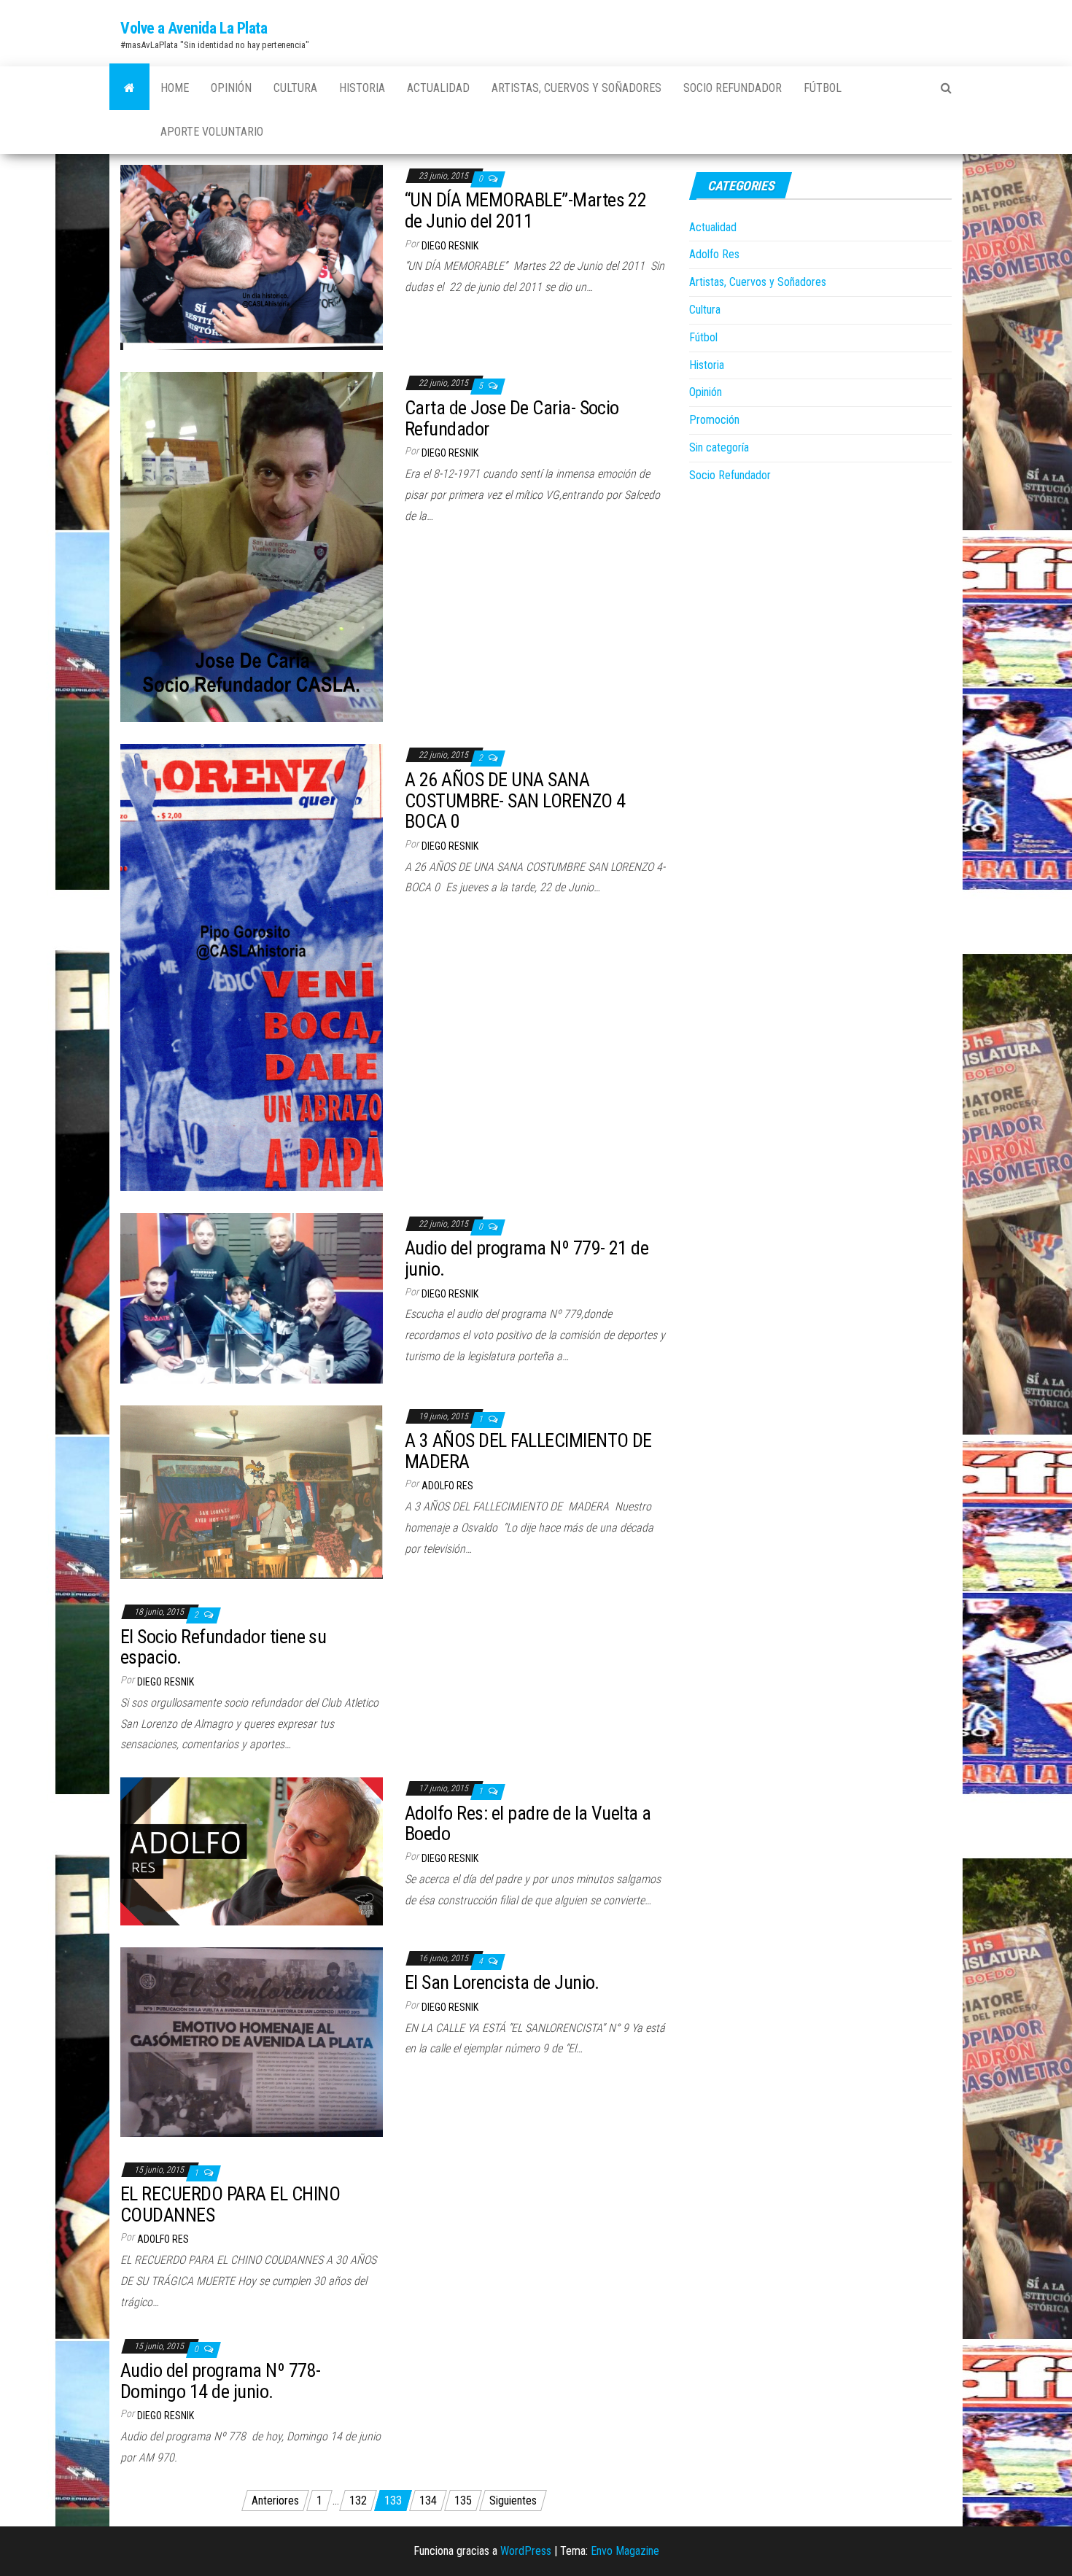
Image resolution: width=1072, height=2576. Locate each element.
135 (463, 2501)
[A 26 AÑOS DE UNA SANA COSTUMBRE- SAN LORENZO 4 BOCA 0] (252, 967)
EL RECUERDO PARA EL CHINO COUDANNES (230, 2204)
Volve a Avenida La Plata (194, 28)
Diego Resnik (450, 246)
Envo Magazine (625, 2551)
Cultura (295, 88)
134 (428, 2501)
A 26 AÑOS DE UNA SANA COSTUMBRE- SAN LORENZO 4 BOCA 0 (515, 800)
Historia (362, 88)
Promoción (714, 420)
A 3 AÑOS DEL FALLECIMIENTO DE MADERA (528, 1451)
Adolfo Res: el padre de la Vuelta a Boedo (528, 1824)
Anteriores (275, 2501)
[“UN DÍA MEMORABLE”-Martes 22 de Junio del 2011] (252, 256)
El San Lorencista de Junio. (502, 1982)
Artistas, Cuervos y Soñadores (576, 88)
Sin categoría (719, 447)
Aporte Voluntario (212, 132)
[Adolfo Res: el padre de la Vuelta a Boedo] (252, 1851)
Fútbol (823, 88)
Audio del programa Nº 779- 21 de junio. (527, 1258)
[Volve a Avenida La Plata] (129, 88)
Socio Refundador (733, 88)
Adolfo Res (447, 1486)
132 (358, 2501)
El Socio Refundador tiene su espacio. (223, 1647)
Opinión (231, 88)
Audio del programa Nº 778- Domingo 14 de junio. (220, 2381)
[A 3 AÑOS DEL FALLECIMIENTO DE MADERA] (252, 1491)
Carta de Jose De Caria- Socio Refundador (512, 418)
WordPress (526, 2551)
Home (175, 88)
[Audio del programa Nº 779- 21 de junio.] (252, 1297)
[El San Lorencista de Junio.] (252, 2041)
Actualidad (438, 88)
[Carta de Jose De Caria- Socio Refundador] (252, 547)
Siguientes (513, 2501)
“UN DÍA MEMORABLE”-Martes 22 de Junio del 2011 (525, 210)
